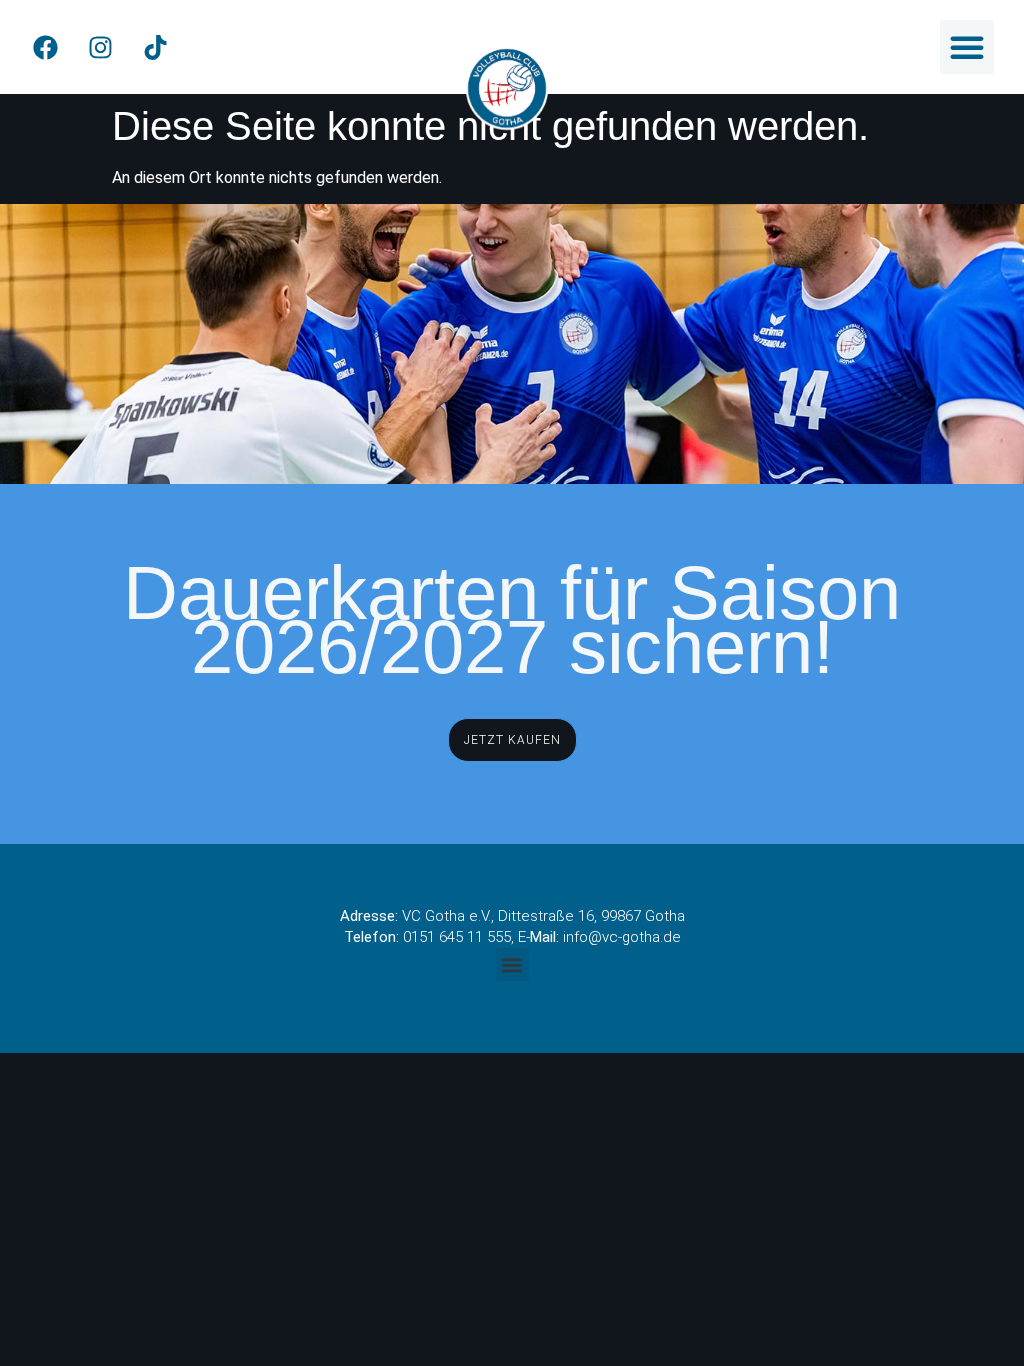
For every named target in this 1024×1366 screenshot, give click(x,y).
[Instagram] (100, 47)
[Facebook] (45, 47)
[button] (967, 47)
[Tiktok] (155, 47)
